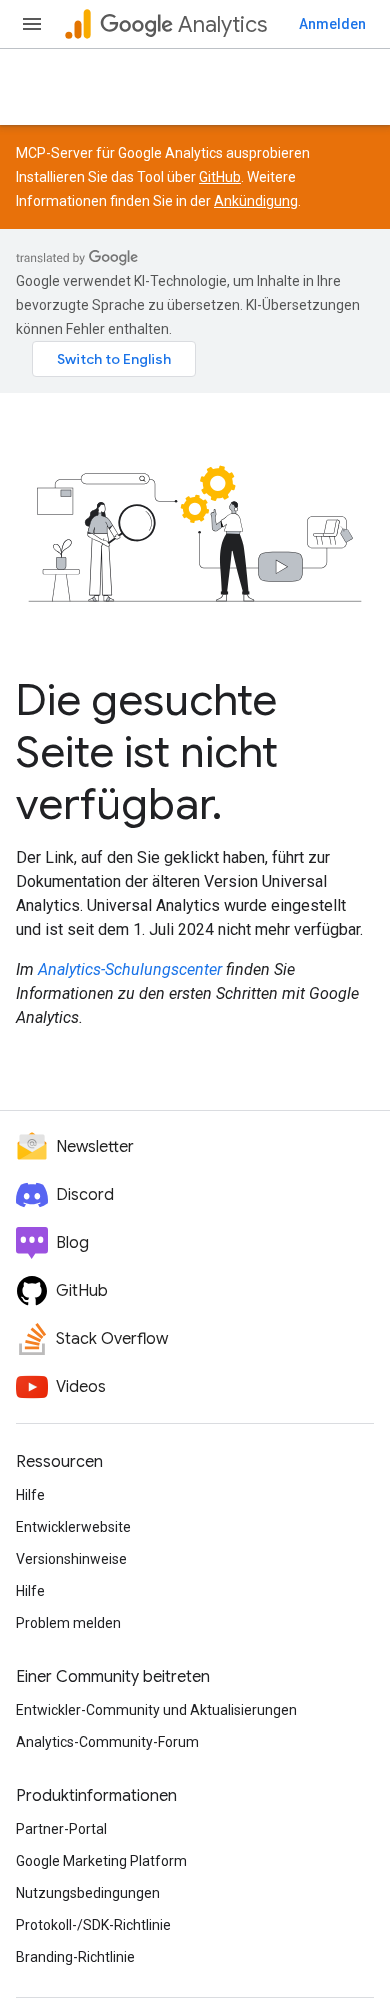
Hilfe (30, 1495)
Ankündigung (256, 201)
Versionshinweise (71, 1559)
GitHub (220, 177)
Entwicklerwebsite (73, 1527)
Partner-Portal (61, 1829)
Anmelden (332, 24)
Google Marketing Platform (101, 1861)
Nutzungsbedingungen (88, 1893)
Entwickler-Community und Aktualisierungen (156, 1710)
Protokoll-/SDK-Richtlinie (93, 1925)
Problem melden (68, 1623)
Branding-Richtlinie (75, 1957)
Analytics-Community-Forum (107, 1742)
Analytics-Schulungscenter (130, 969)
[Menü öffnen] (32, 24)
